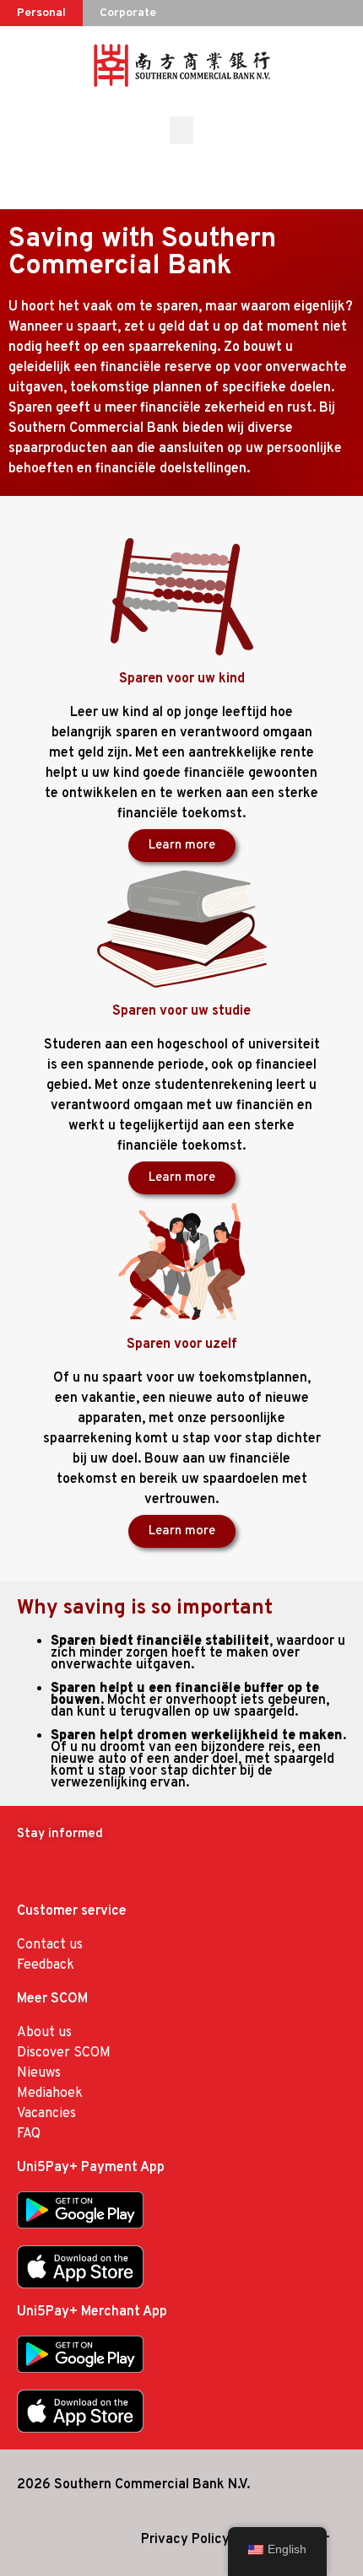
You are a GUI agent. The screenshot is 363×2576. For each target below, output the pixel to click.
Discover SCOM (64, 2053)
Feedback (46, 1965)
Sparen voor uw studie (181, 1011)
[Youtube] (67, 1874)
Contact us (50, 1945)
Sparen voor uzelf (182, 1345)
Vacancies (46, 2114)
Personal (41, 13)
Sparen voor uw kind (182, 679)
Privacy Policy (185, 2540)
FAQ (29, 2134)
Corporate (128, 13)
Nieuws (39, 2073)
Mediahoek (50, 2094)
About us (44, 2033)
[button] (181, 130)
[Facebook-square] (31, 1874)
